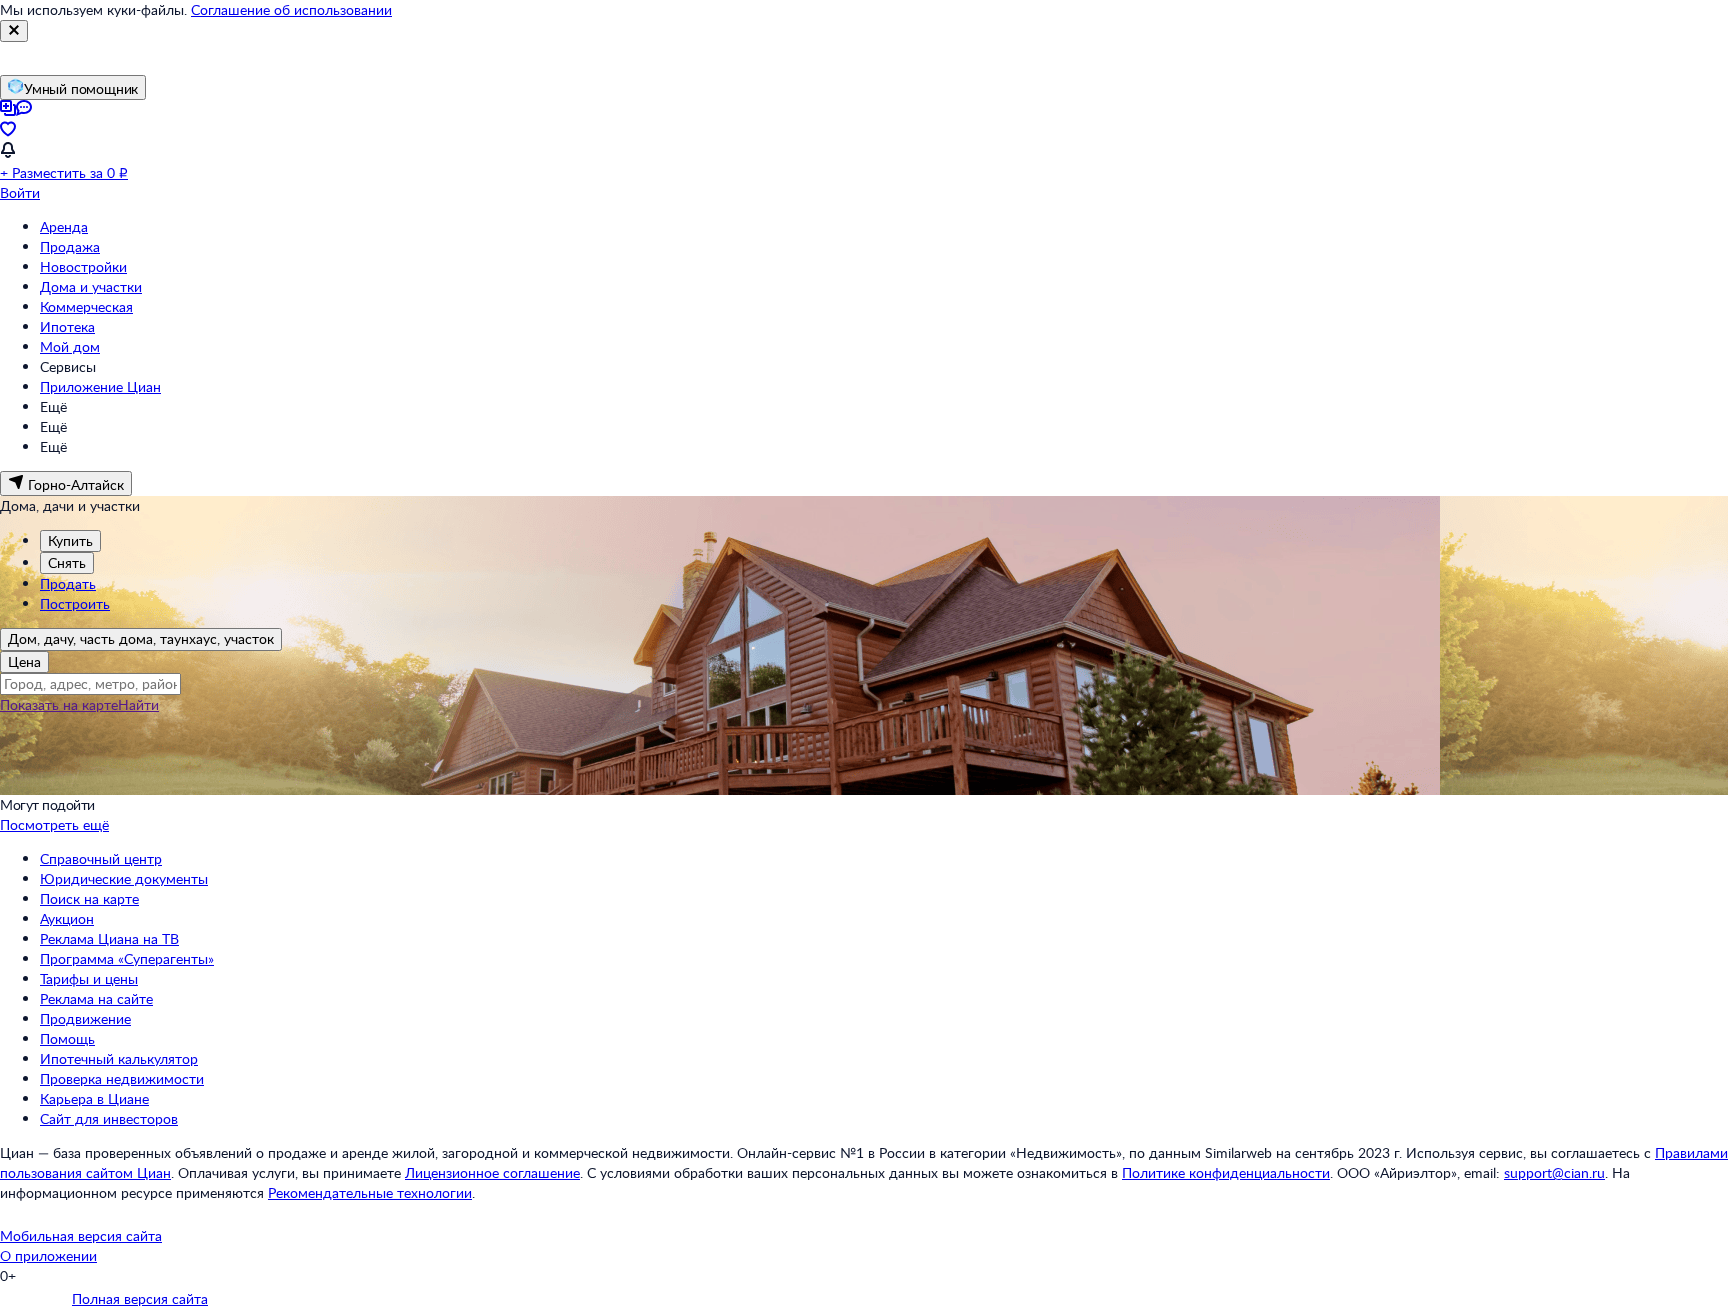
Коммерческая (86, 306)
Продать (68, 583)
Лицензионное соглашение (492, 1172)
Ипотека (67, 326)
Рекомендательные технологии (370, 1192)
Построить (75, 603)
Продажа (70, 246)
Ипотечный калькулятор (119, 1058)
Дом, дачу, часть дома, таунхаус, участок (141, 638)
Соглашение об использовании (291, 9)
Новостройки (83, 266)
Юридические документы (124, 878)
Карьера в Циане (94, 1098)
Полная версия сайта (140, 1298)
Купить (70, 540)
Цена (24, 661)
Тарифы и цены (89, 978)
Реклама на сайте (96, 998)
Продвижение (85, 1018)
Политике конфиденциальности (1226, 1172)
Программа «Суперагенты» (127, 958)
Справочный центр (101, 858)
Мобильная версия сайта (81, 1235)
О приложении (48, 1255)
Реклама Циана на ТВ (109, 938)
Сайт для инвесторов (109, 1118)
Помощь (67, 1038)
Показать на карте (59, 704)
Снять (67, 562)
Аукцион (67, 918)
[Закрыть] (14, 31)
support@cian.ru (1554, 1172)
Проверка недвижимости (122, 1078)
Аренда (64, 226)
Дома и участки (91, 286)
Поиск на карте (89, 898)
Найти (138, 704)
